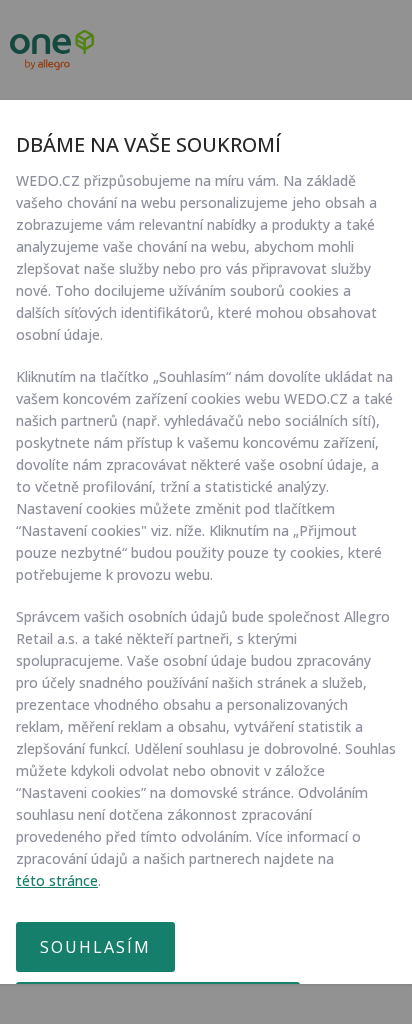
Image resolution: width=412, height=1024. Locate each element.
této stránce (57, 880)
